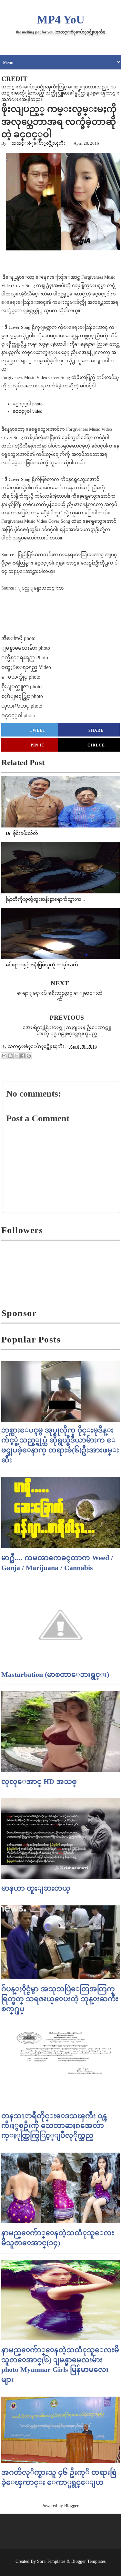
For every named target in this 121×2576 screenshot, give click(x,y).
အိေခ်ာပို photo (18, 638)
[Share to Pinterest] (29, 1056)
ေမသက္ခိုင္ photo (21, 677)
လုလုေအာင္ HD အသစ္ (39, 1781)
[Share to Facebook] (23, 1056)
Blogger (71, 2506)
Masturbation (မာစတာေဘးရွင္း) (55, 1674)
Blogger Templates (88, 2561)
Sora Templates (51, 2561)
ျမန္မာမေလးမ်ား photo (26, 648)
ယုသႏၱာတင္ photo (22, 706)
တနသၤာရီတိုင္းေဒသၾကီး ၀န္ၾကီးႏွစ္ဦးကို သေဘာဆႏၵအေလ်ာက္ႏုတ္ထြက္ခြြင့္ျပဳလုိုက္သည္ (54, 2126)
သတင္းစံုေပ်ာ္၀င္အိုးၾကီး (38, 143)
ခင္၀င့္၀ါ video (27, 411)
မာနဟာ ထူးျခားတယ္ (36, 1888)
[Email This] (4, 1056)
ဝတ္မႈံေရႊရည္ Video (26, 667)
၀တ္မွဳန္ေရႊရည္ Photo (25, 658)
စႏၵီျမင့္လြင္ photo (22, 696)
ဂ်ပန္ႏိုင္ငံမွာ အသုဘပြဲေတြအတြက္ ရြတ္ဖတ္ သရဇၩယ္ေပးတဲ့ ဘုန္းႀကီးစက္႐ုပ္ (60, 1999)
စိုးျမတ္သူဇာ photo (21, 687)
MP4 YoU (61, 20)
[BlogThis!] (10, 1056)
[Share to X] (16, 1056)
